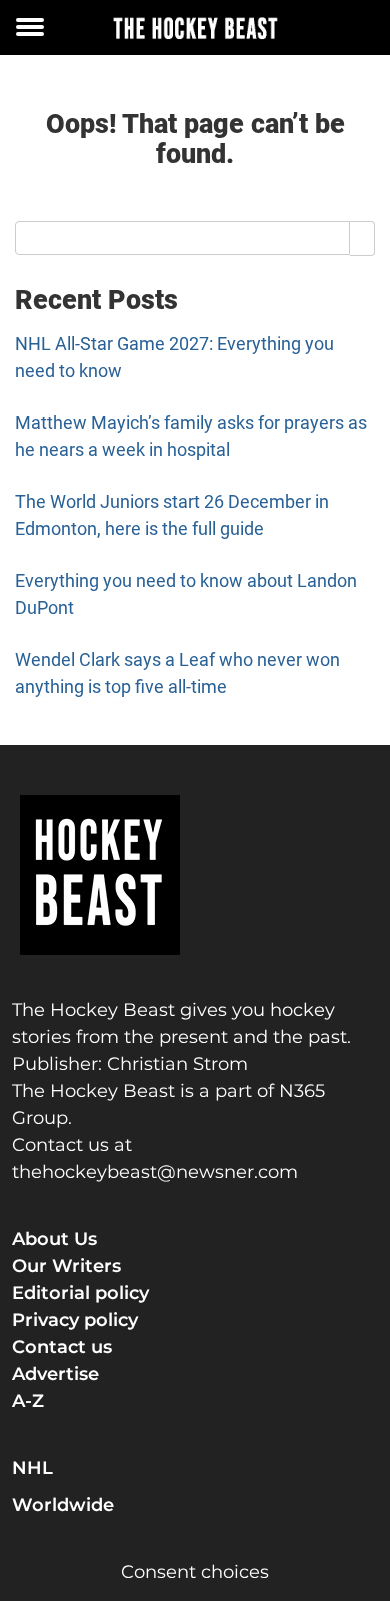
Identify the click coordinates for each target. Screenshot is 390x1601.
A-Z (28, 1401)
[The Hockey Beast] (195, 27)
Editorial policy (80, 1293)
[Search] (362, 238)
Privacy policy (75, 1320)
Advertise (55, 1374)
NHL (32, 1468)
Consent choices (195, 1572)
